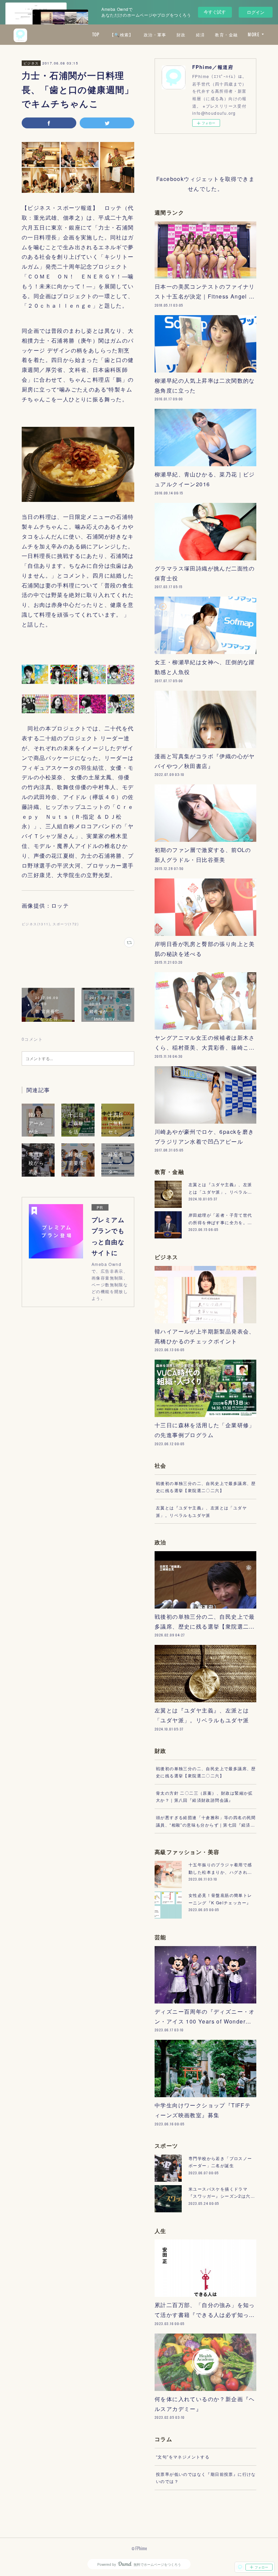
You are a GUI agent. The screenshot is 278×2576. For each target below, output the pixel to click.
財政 (181, 34)
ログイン (256, 12)
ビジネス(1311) (36, 924)
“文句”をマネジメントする (183, 2457)
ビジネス (31, 63)
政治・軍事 (155, 34)
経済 (201, 34)
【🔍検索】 (122, 34)
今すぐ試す (215, 12)
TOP (96, 34)
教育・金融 (226, 34)
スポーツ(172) (66, 924)
